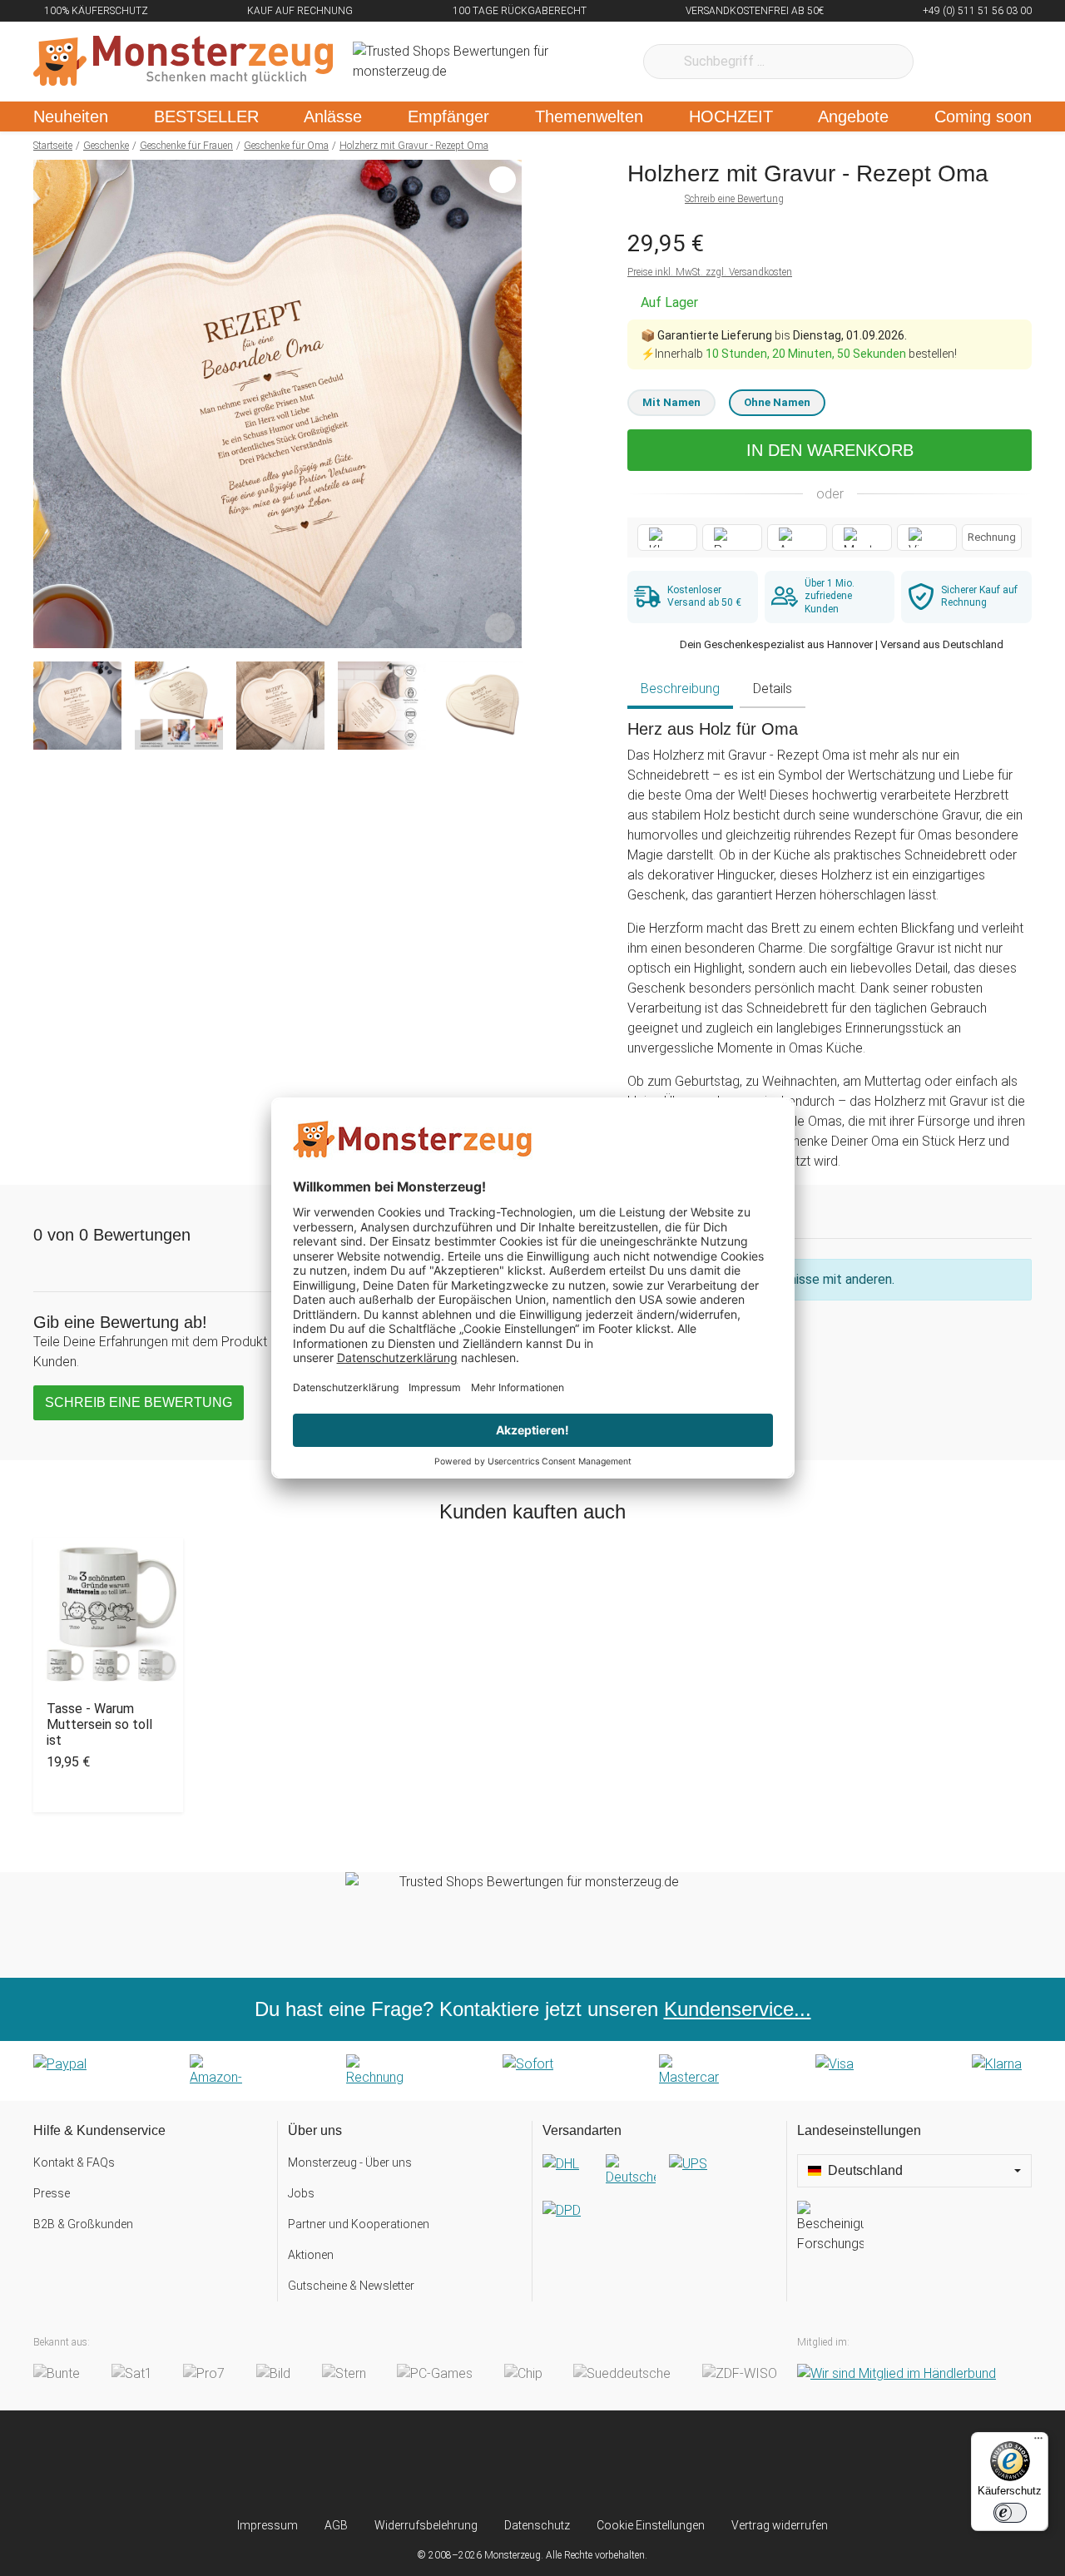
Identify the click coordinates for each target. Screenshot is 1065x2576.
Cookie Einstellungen (651, 2525)
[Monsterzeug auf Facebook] (500, 2464)
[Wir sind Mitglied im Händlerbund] (897, 2373)
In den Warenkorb (830, 450)
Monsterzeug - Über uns (350, 2162)
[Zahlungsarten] (532, 2071)
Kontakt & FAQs (74, 2162)
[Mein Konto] (997, 62)
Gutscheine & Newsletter (351, 2286)
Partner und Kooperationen (359, 2224)
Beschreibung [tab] (680, 689)
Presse (52, 2193)
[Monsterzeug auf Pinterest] (565, 2464)
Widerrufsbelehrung (426, 2525)
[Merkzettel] (948, 62)
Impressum (267, 2525)
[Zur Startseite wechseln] (183, 62)
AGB (336, 2525)
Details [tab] (773, 689)
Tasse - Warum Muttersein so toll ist (99, 1724)
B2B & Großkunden (83, 2224)
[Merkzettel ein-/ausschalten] (500, 627)
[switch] (1010, 2513)
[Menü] (1038, 2442)
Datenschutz (537, 2525)
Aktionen (311, 2255)
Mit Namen (671, 402)
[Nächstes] (505, 404)
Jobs (301, 2193)
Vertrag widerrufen (780, 2525)
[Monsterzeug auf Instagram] (434, 2464)
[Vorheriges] (50, 404)
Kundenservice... (738, 2009)
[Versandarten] (659, 2201)
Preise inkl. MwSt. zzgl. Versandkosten (710, 272)
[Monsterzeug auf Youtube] (631, 2464)
